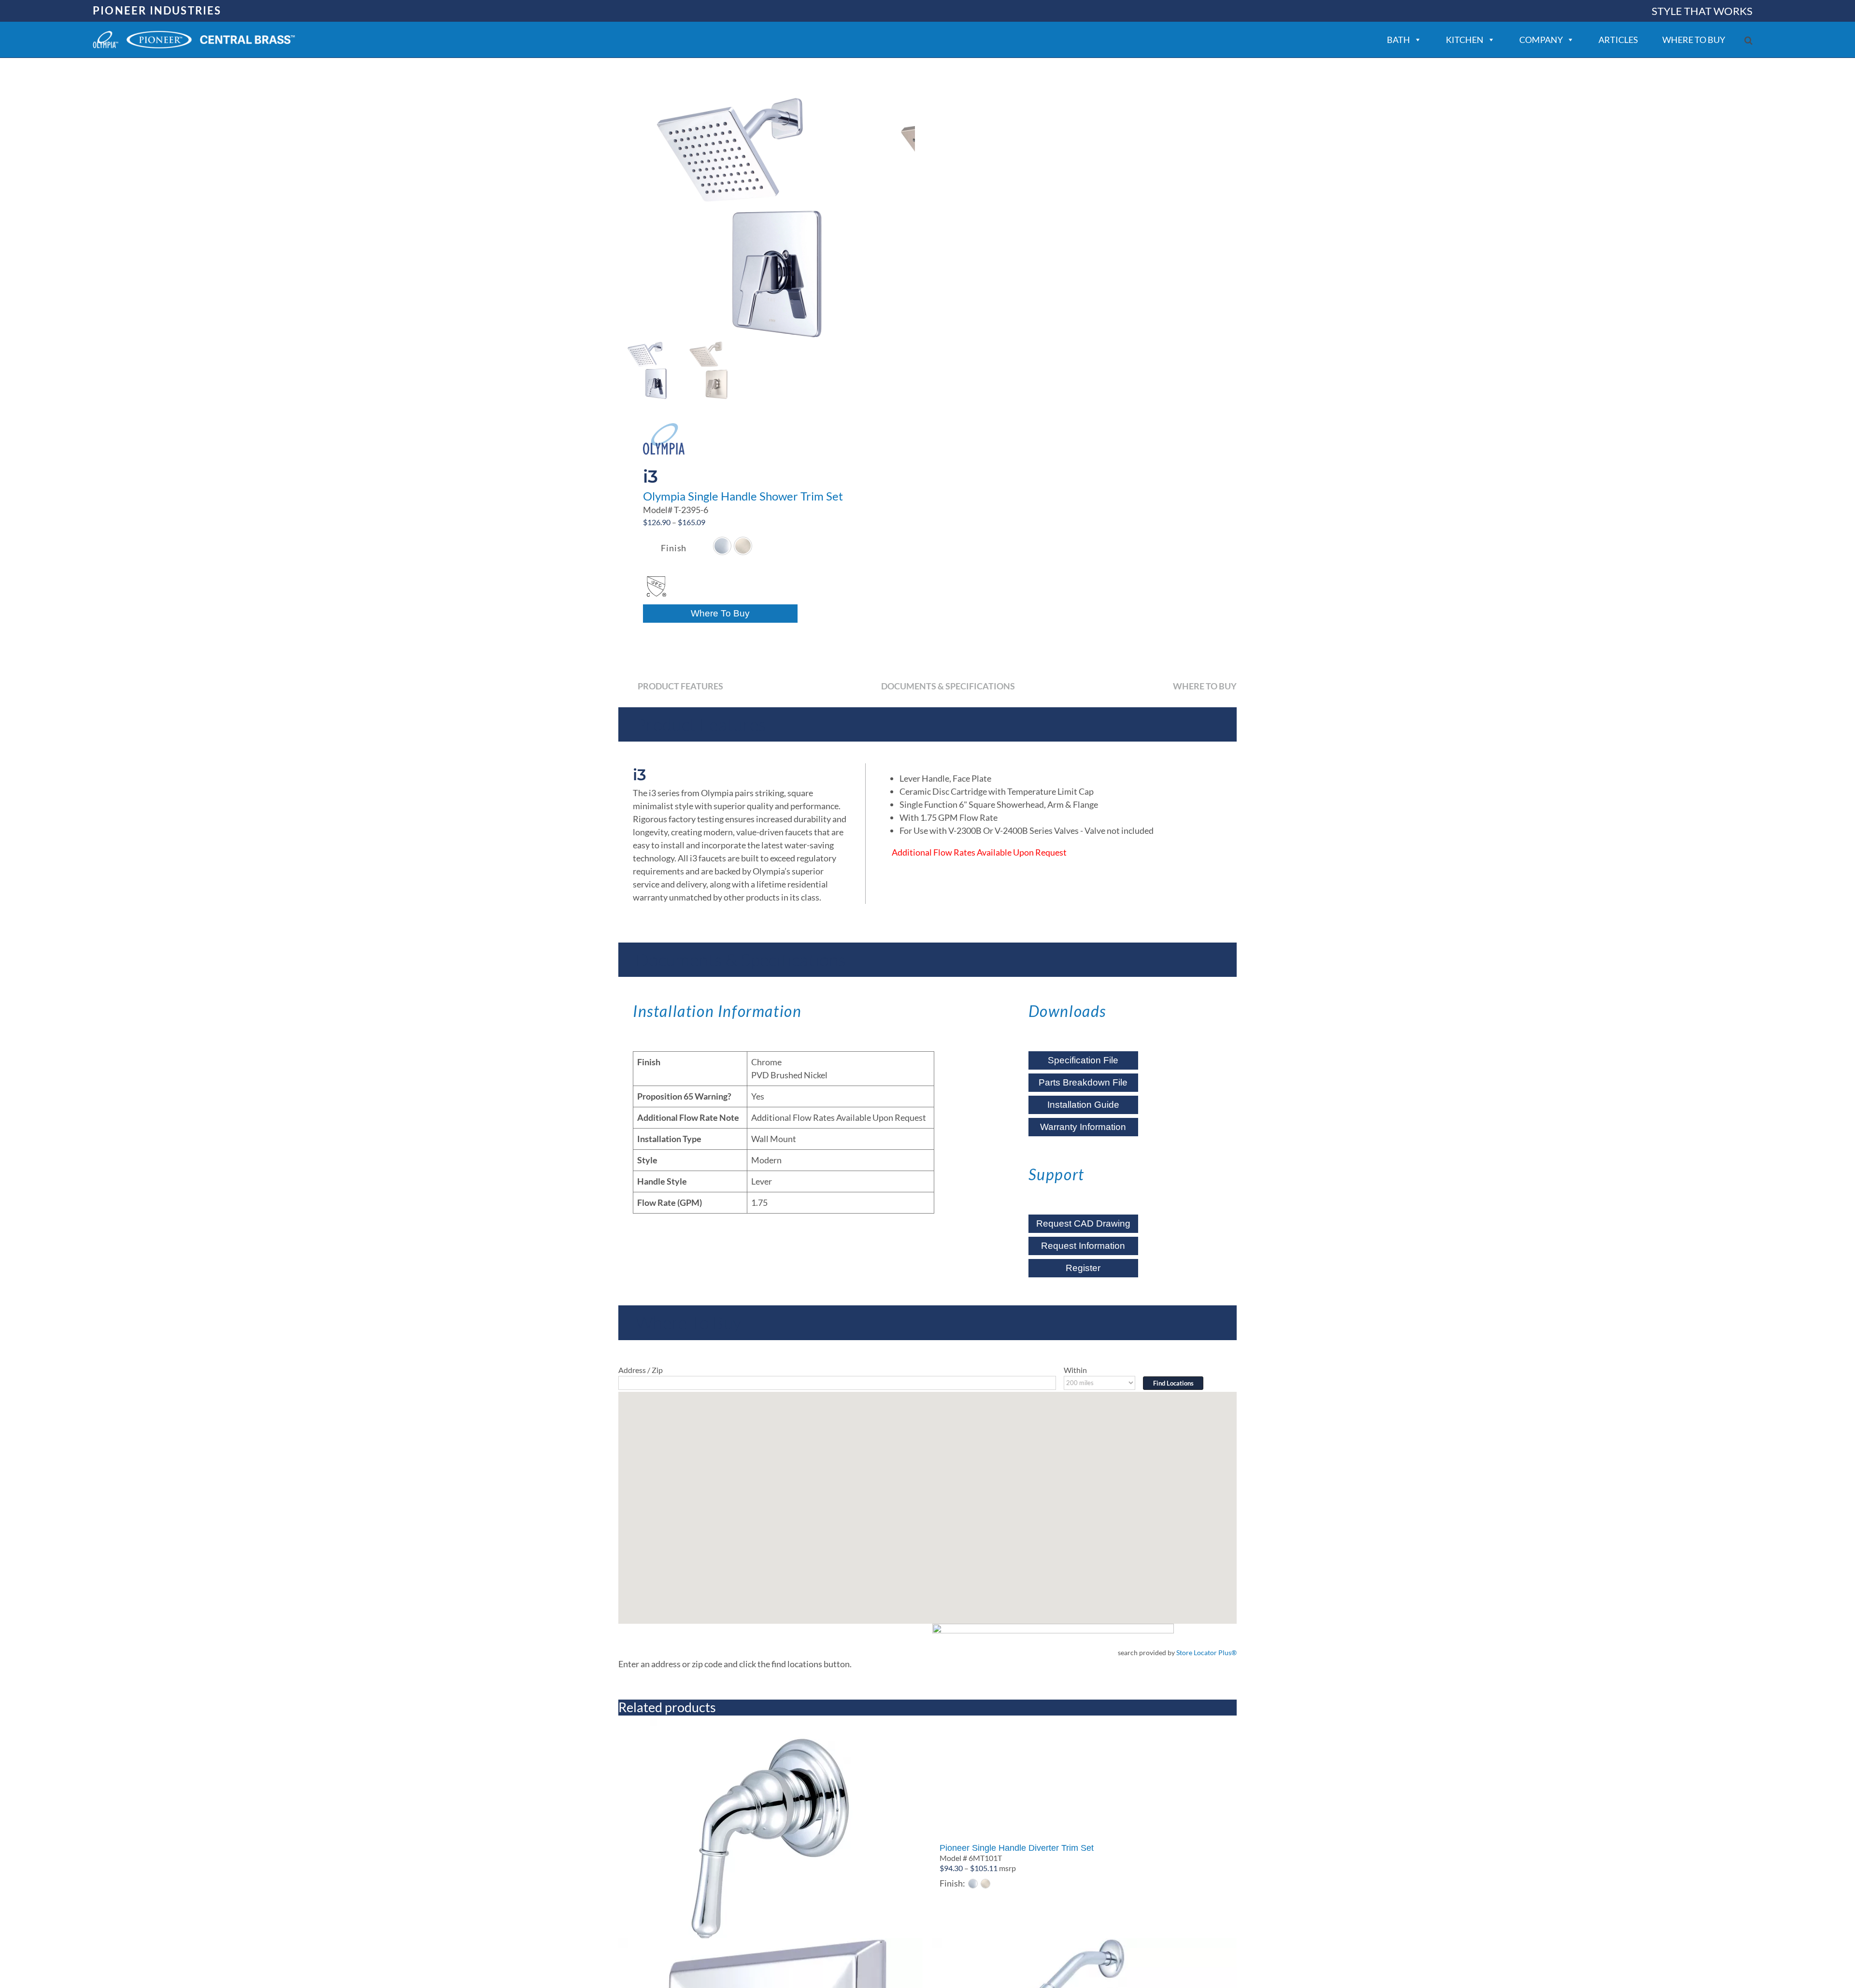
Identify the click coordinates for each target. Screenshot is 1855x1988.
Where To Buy (720, 613)
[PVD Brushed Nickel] (743, 546)
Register (1083, 1268)
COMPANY (1541, 40)
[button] (1748, 40)
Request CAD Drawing (1083, 1223)
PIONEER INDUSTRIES (157, 10)
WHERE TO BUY (1694, 40)
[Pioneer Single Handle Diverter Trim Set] (1084, 1776)
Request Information (1083, 1246)
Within (1075, 1370)
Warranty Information (1083, 1127)
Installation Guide (1083, 1105)
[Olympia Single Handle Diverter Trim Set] (771, 1839)
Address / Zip (641, 1370)
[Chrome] (722, 546)
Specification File (1083, 1060)
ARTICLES (1618, 40)
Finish (674, 548)
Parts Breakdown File (1083, 1082)
